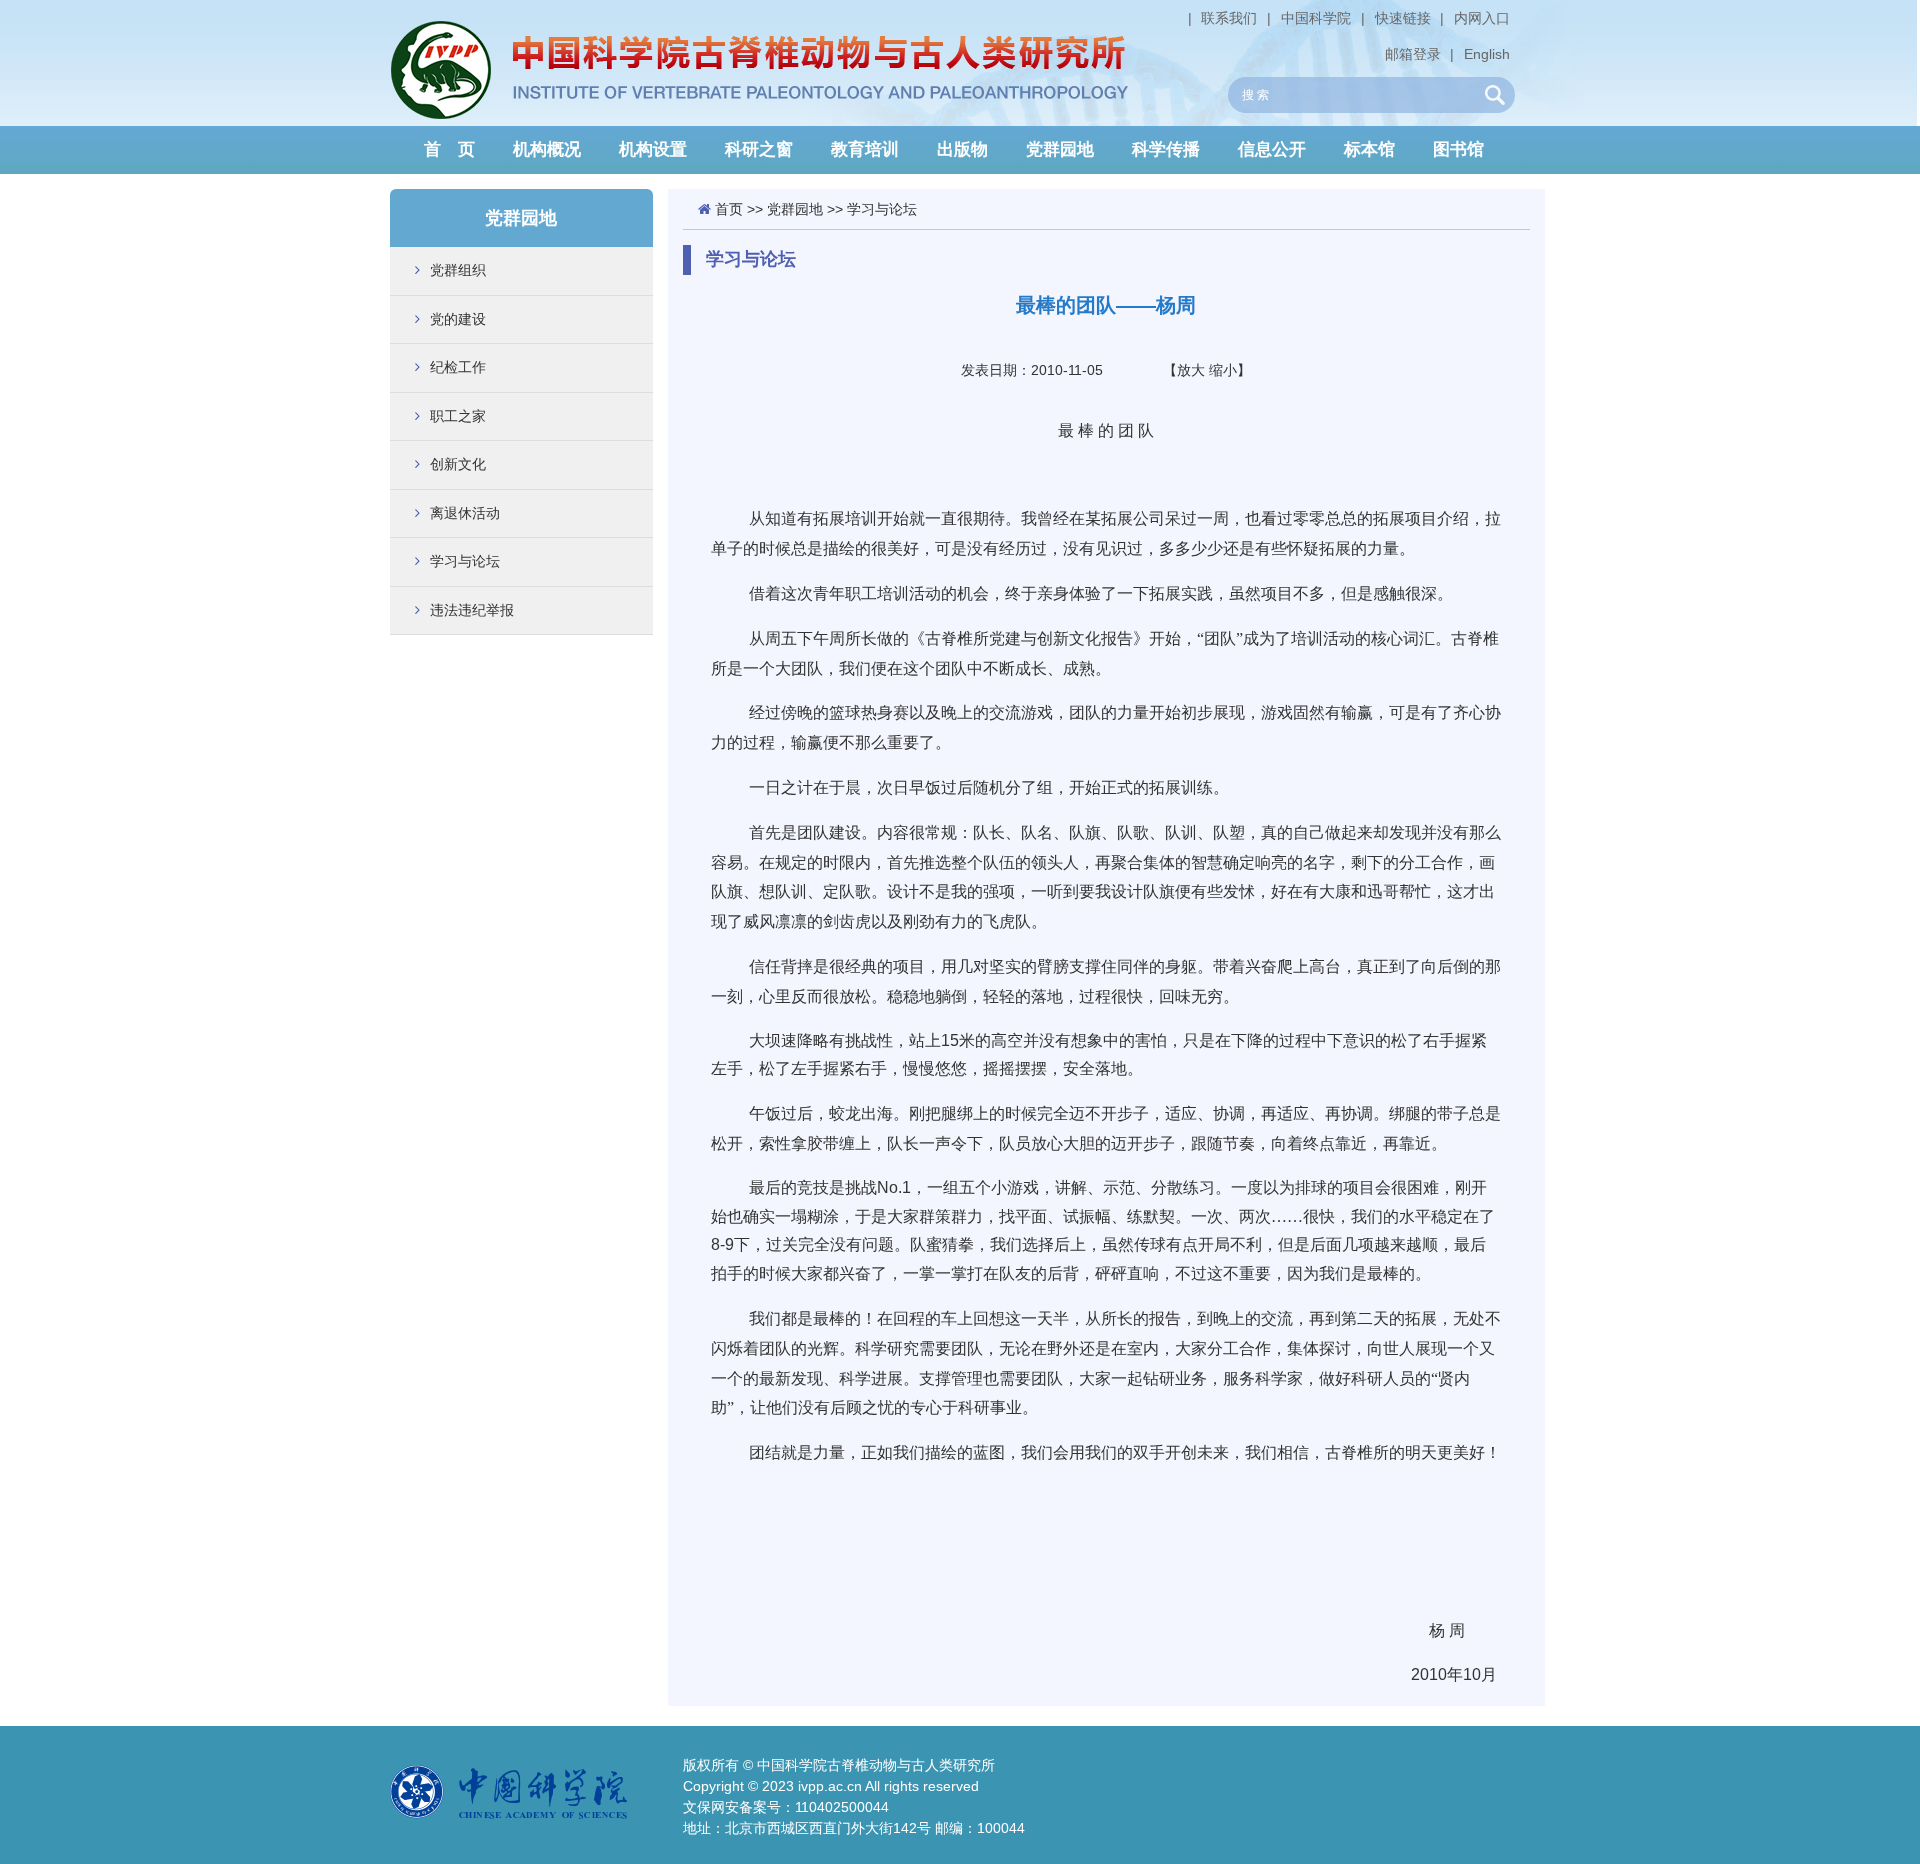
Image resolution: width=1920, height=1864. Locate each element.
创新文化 (458, 464)
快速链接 (1403, 18)
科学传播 (1166, 149)
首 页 (449, 149)
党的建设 (458, 319)
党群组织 (458, 270)
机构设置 (653, 149)
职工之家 (458, 416)
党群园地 (1060, 149)
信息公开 (1272, 149)
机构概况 (547, 149)
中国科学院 (1316, 18)
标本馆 (1369, 149)
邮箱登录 (1413, 54)
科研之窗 (759, 149)
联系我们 (1229, 18)
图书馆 (1458, 149)
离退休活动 (465, 513)
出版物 (962, 149)
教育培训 (865, 149)
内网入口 (1482, 18)
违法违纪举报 (472, 610)
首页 (729, 209)
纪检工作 (458, 367)
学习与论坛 (465, 561)
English (1487, 54)
